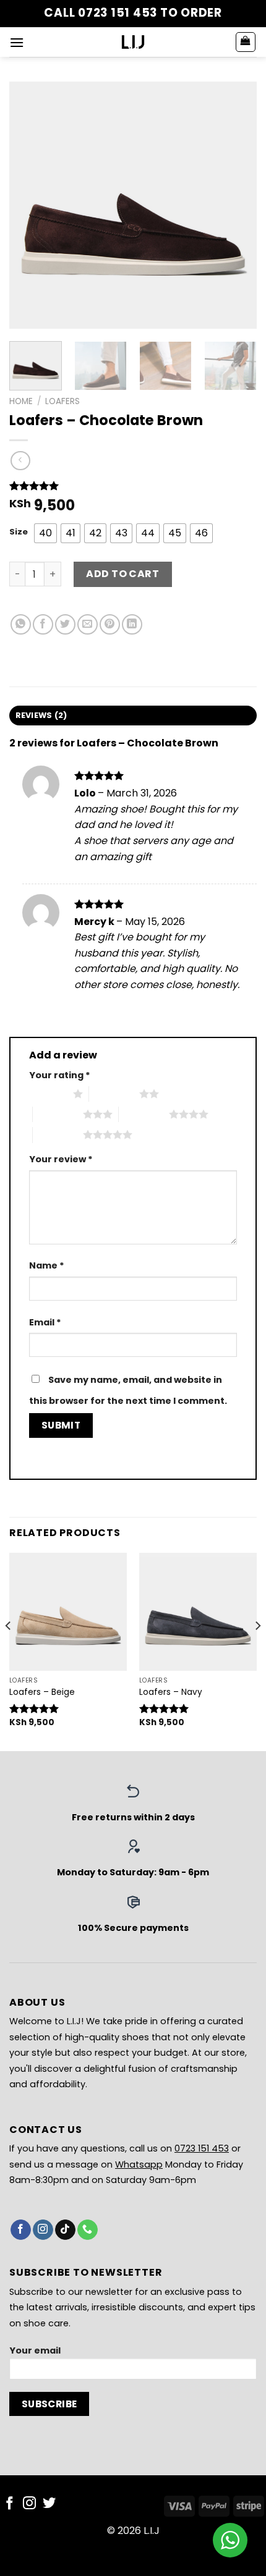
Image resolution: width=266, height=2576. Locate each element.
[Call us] (88, 2230)
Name (47, 1265)
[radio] (45, 533)
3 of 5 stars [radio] (58, 1114)
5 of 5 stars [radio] (58, 1134)
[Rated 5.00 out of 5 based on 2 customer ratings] (133, 486)
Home (21, 401)
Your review (61, 1159)
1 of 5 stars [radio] (48, 1094)
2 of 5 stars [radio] (114, 1094)
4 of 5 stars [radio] (144, 1114)
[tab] (133, 716)
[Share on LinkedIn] (132, 624)
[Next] (236, 205)
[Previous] (30, 205)
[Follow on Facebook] (21, 2230)
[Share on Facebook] (43, 624)
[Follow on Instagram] (43, 2230)
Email (45, 1322)
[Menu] (17, 42)
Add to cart (122, 574)
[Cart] (246, 42)
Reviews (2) (41, 715)
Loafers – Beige (42, 1692)
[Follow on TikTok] (65, 2230)
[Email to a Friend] (88, 624)
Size (19, 532)
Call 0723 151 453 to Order (133, 13)
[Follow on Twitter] (49, 2504)
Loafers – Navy (171, 1692)
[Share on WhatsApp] (21, 624)
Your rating (60, 1075)
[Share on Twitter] (65, 624)
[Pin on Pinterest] (110, 624)
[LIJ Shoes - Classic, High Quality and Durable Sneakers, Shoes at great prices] (133, 42)
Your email (35, 2350)
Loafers (62, 401)
